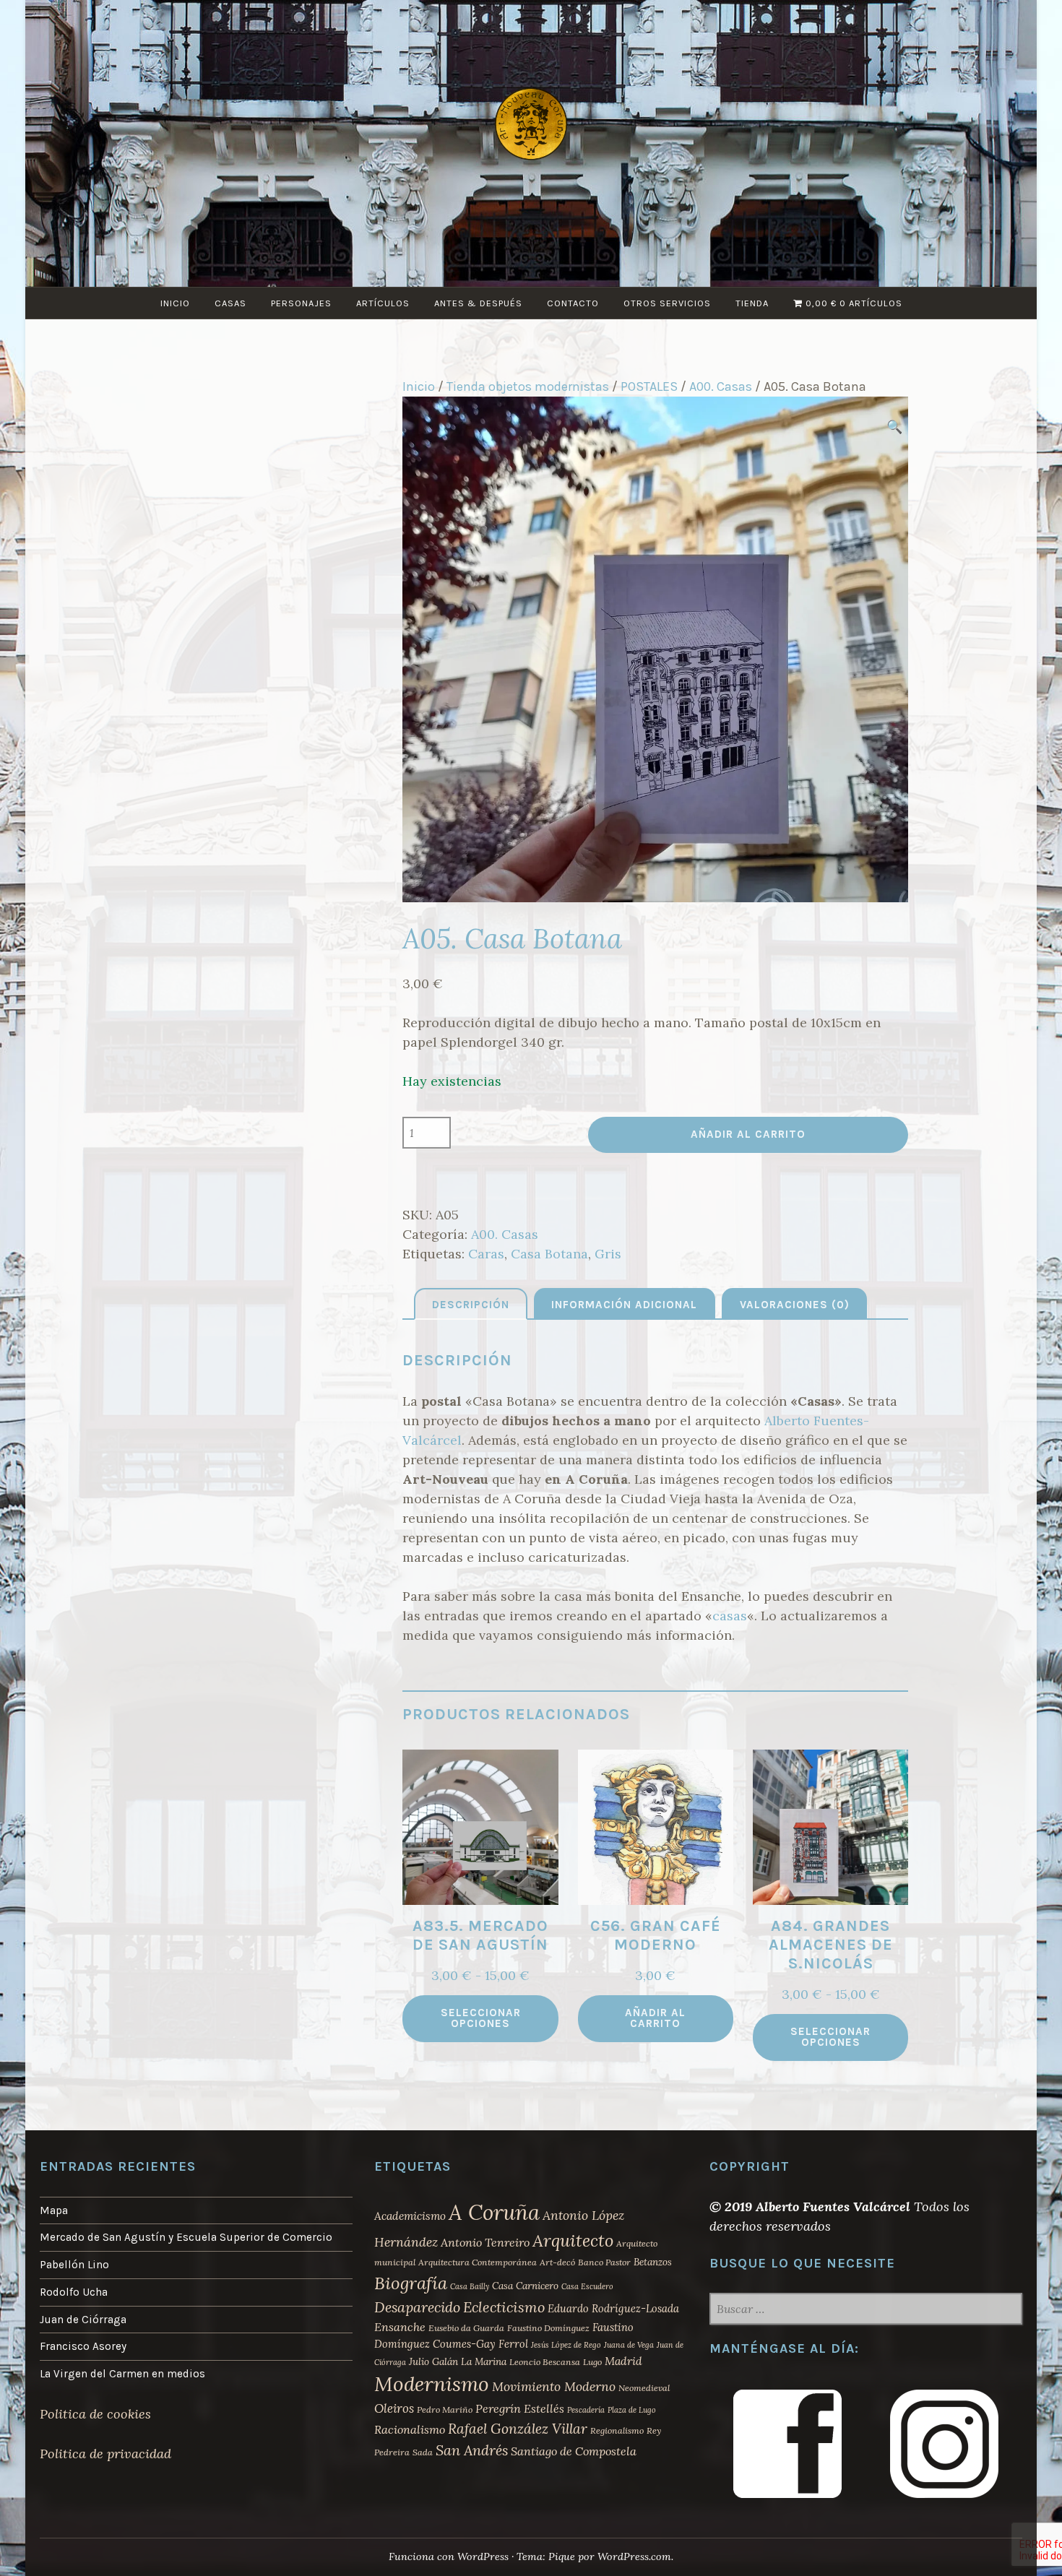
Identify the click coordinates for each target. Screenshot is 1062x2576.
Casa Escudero (587, 2286)
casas (730, 1616)
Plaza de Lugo (632, 2410)
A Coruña (494, 2212)
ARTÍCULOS (383, 303)
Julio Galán (433, 2361)
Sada (423, 2452)
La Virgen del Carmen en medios (122, 2374)
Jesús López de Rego (566, 2345)
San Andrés (472, 2450)
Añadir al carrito (748, 1134)
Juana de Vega (629, 2345)
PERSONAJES (301, 303)
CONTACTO (573, 303)
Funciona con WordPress (449, 2556)
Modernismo (432, 2384)
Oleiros (394, 2408)
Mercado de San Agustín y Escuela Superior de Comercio (186, 2237)
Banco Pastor (604, 2262)
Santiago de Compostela (574, 2451)
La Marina (484, 2361)
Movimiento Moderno (554, 2386)
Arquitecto (573, 2240)
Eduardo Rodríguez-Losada (613, 2308)
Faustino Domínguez (548, 2328)
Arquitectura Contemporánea (478, 2262)
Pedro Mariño (445, 2409)
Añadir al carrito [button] (655, 2018)
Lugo (592, 2362)
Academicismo (410, 2216)
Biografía (411, 2283)
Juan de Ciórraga (83, 2320)
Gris (608, 1254)
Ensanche (400, 2327)
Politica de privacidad (105, 2454)
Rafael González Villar (518, 2429)
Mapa (54, 2210)
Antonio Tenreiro (485, 2242)
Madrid (623, 2361)
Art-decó (557, 2262)
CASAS (230, 303)
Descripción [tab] (471, 1305)
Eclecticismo (504, 2307)
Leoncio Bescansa (545, 2362)
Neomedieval (644, 2388)
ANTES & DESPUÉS (478, 303)
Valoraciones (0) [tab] (795, 1305)
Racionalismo (410, 2429)
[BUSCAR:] (866, 2310)
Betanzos (653, 2262)
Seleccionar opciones (481, 2018)
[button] (894, 427)
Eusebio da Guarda (466, 2328)
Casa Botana (549, 1254)
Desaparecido (417, 2307)
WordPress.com (634, 2556)
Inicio (419, 386)
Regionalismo (617, 2430)
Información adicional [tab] (624, 1305)
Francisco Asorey (83, 2346)
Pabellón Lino (74, 2265)
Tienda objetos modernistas (528, 386)
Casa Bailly (470, 2286)
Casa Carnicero (525, 2286)
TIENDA (752, 303)
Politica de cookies (95, 2414)
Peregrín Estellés (520, 2408)
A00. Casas (721, 386)
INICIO (175, 303)
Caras (486, 1254)
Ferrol (513, 2344)
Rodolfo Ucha (74, 2292)
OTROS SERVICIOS (667, 303)
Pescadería (586, 2410)
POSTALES (649, 386)
